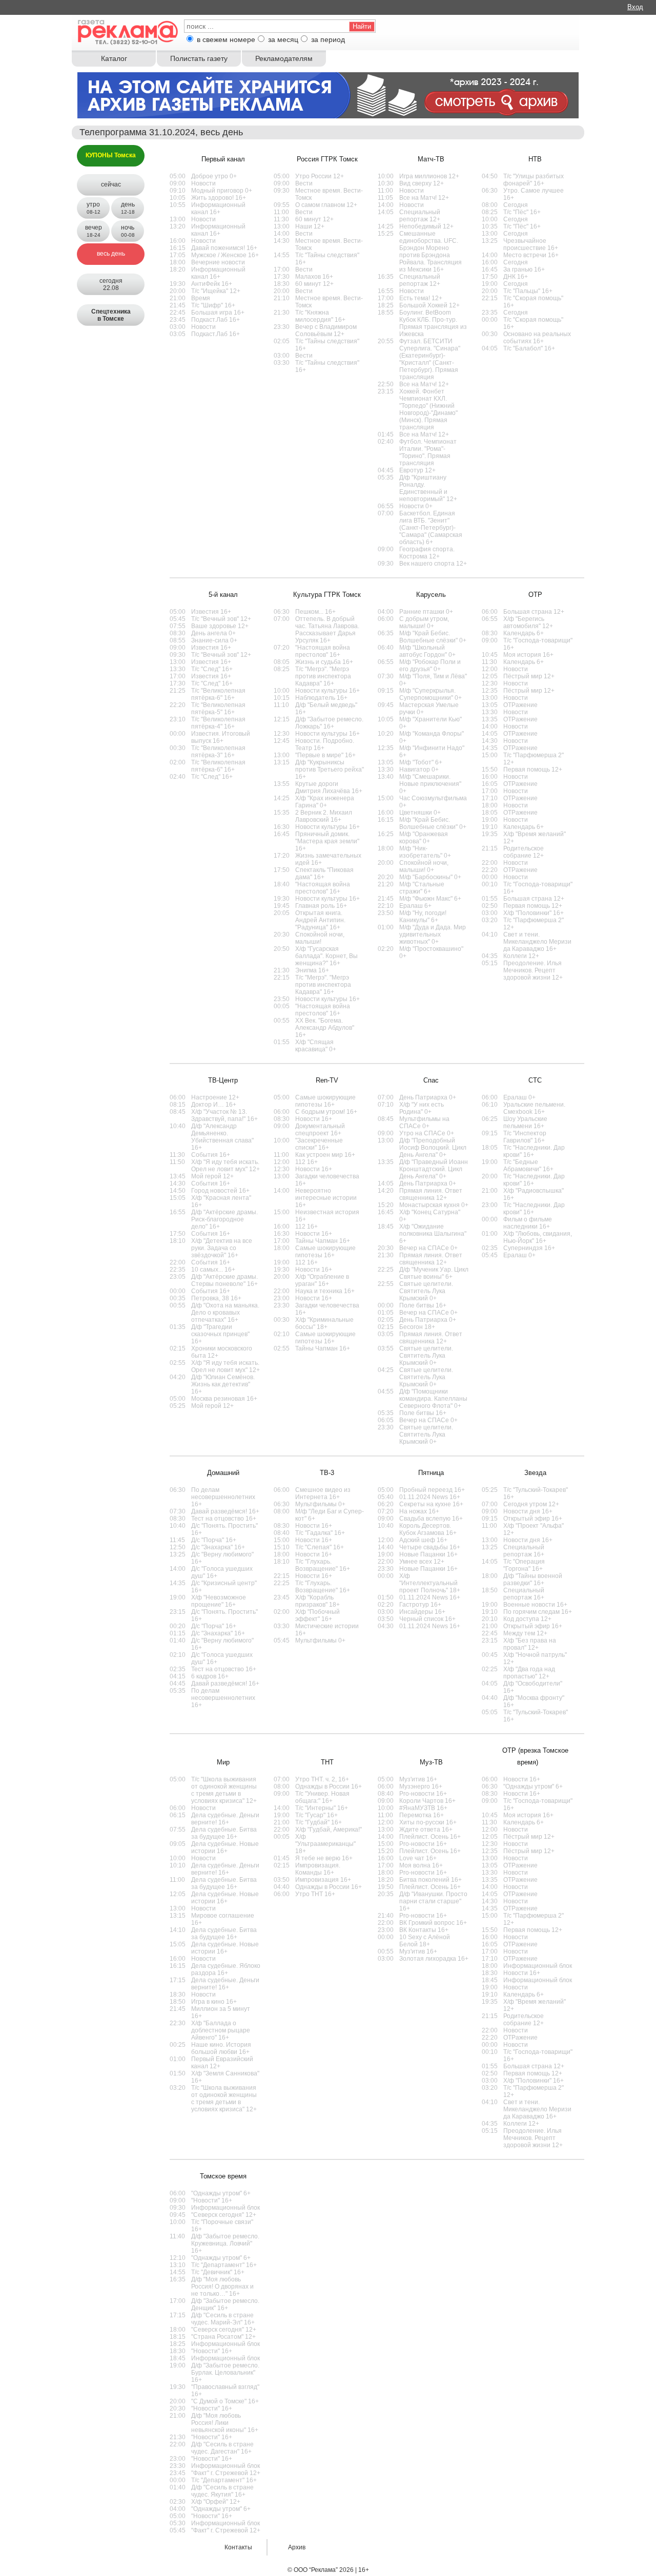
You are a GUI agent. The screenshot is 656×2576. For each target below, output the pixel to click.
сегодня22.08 (111, 284)
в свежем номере (226, 39)
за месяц (283, 39)
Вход (635, 7)
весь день (111, 254)
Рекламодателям (284, 58)
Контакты (238, 2547)
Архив (297, 2547)
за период (328, 39)
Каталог (114, 58)
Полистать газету (199, 58)
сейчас (111, 184)
